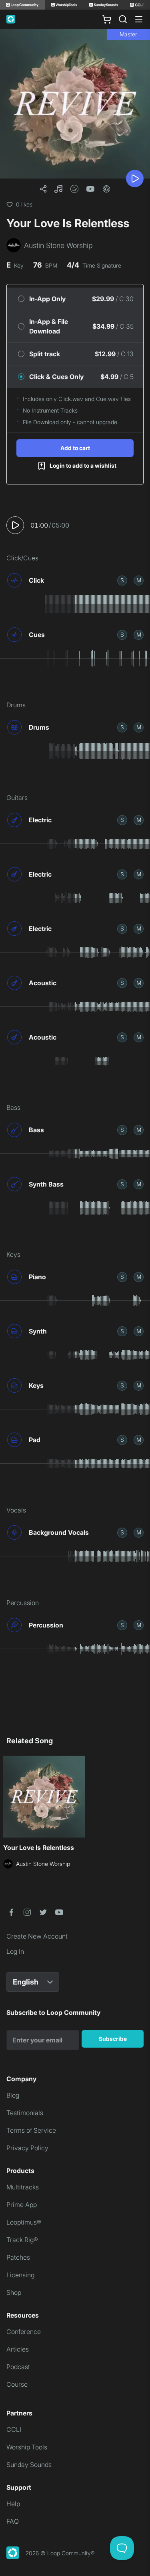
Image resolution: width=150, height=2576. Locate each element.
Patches (18, 2257)
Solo (122, 580)
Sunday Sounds (29, 2465)
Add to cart (75, 448)
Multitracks (23, 2187)
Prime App (22, 2205)
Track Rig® (22, 2240)
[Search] (123, 19)
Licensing (20, 2275)
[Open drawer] (139, 19)
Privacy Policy (27, 2148)
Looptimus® (24, 2222)
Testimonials (25, 2113)
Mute (139, 580)
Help (13, 2504)
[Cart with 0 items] (107, 19)
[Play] (135, 179)
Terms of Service (31, 2130)
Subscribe (113, 2039)
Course (17, 2384)
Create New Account (37, 1936)
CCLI (14, 2429)
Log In (15, 1951)
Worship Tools (27, 2447)
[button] (58, 189)
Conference (24, 2332)
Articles (18, 2349)
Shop (14, 2292)
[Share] (43, 189)
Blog (13, 2095)
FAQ (13, 2521)
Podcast (18, 2367)
